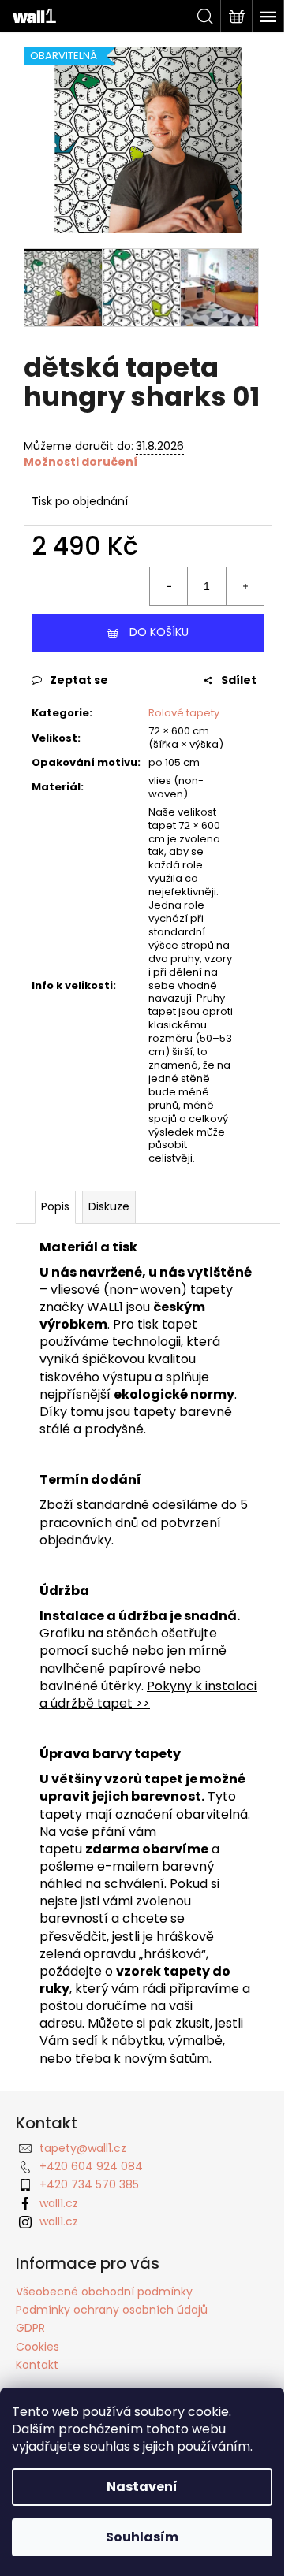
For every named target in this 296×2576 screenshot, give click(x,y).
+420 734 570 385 (89, 2184)
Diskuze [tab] (109, 1206)
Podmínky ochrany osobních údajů (112, 2310)
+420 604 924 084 (91, 2166)
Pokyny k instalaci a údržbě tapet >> (148, 1695)
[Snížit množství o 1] (169, 586)
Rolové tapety (184, 713)
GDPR (30, 2328)
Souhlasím (142, 2537)
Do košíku (159, 632)
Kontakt (37, 2365)
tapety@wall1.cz (83, 2148)
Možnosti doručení (81, 462)
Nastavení (142, 2487)
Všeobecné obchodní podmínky (104, 2292)
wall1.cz (59, 2203)
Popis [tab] (55, 1206)
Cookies (37, 2347)
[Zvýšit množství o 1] (245, 586)
